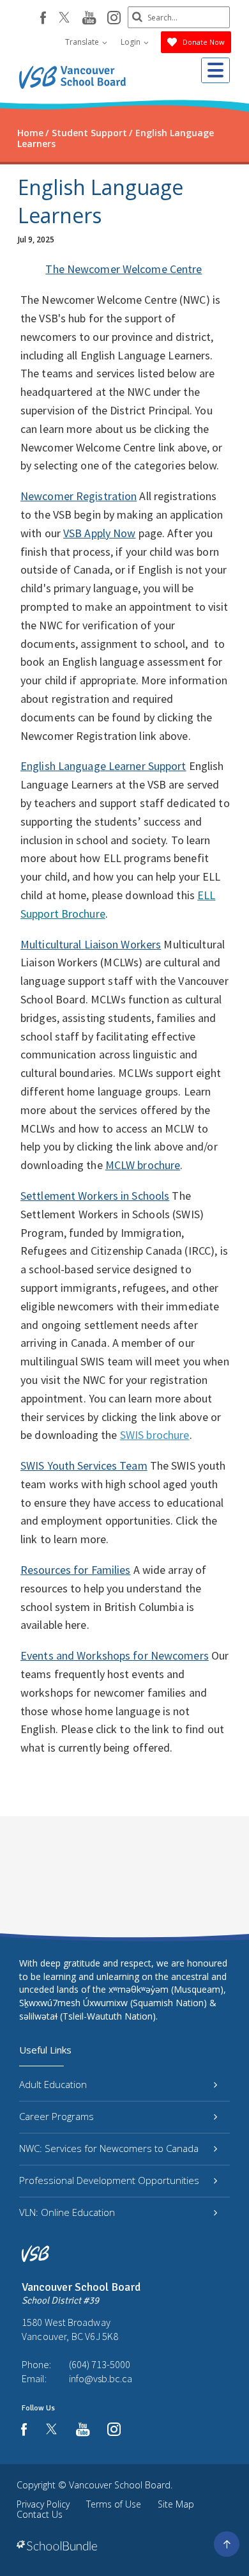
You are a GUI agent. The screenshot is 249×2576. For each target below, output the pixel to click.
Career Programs (57, 2116)
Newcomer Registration (79, 496)
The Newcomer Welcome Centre (124, 269)
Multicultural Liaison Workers (91, 944)
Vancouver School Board (120, 2485)
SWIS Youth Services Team (84, 1465)
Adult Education (53, 2084)
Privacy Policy (43, 2504)
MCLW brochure (143, 1165)
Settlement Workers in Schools (95, 1196)
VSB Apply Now (99, 533)
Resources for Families (75, 1570)
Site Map (176, 2504)
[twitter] (64, 19)
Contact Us (40, 2514)
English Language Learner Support (103, 766)
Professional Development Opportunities (109, 2180)
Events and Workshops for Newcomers (115, 1655)
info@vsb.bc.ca (101, 2378)
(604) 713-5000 (100, 2364)
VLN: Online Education (67, 2212)
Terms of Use (114, 2504)
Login (132, 42)
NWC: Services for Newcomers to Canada (109, 2148)
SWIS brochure (155, 1435)
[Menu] (215, 70)
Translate (83, 42)
